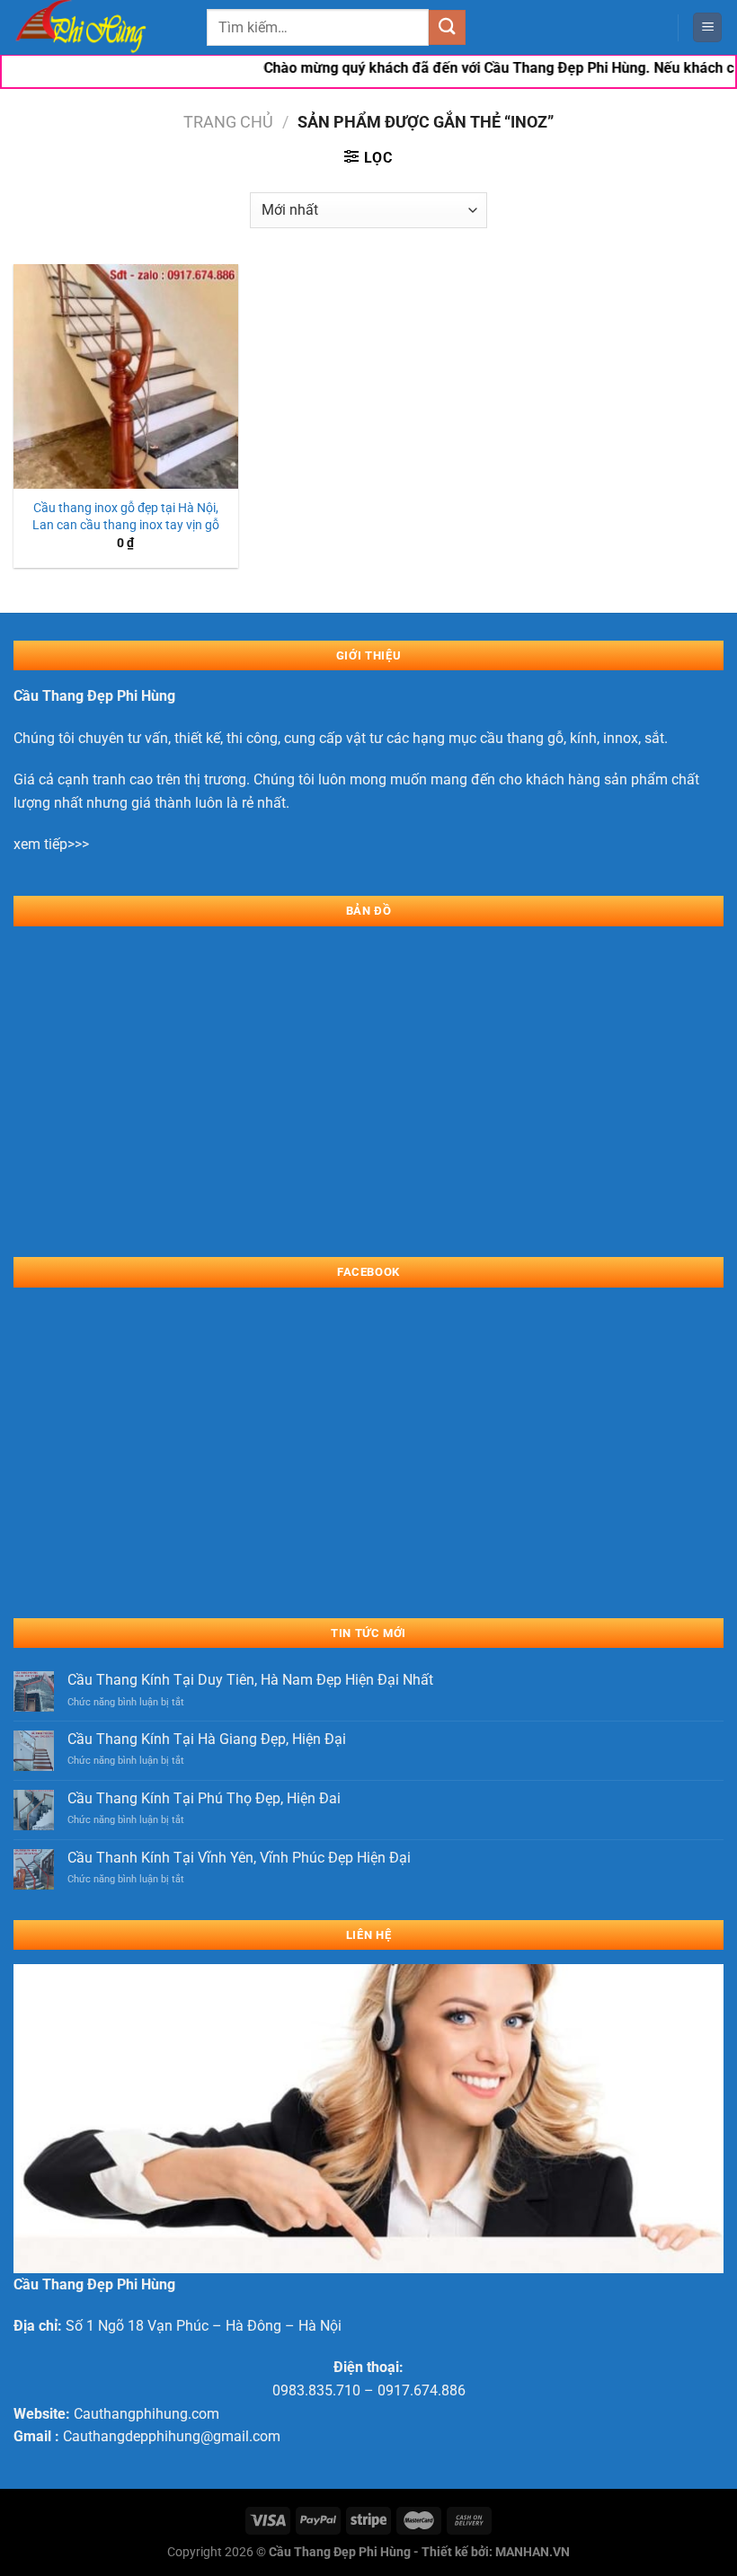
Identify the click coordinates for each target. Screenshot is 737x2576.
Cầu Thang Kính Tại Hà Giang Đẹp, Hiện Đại (207, 1739)
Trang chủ (228, 122)
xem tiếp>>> (51, 844)
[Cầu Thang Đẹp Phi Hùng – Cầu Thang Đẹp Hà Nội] (103, 27)
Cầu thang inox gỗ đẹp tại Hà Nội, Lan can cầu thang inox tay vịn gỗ (126, 517)
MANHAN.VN (533, 2552)
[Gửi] (447, 27)
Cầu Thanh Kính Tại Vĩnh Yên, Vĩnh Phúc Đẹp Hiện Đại (239, 1858)
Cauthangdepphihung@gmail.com (172, 2436)
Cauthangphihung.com (147, 2414)
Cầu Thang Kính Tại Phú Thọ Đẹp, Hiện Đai (204, 1798)
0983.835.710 (316, 2390)
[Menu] (707, 27)
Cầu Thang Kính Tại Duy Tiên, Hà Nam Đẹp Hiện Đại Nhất (250, 1680)
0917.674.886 (422, 2390)
